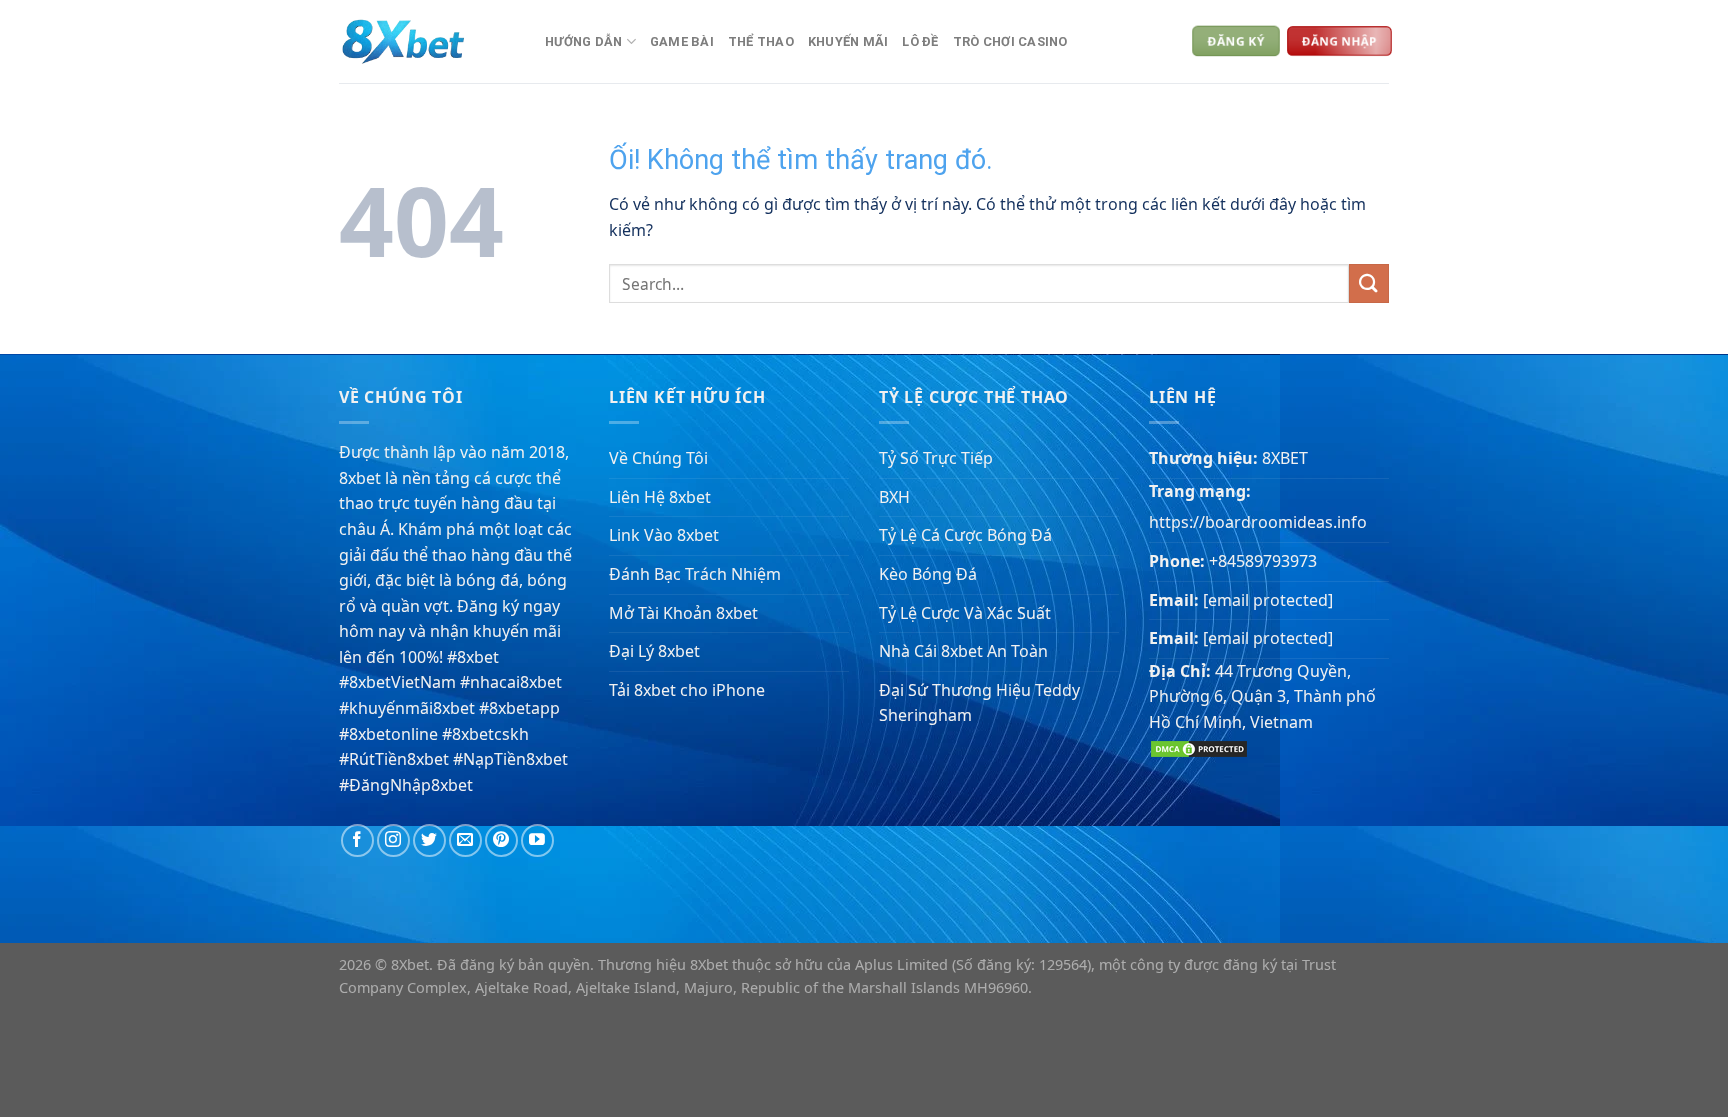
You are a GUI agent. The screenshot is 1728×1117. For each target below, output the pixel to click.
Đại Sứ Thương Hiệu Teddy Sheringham (979, 703)
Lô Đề (920, 41)
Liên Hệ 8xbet (660, 497)
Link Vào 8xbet (664, 535)
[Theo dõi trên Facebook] (357, 840)
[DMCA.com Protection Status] (1199, 747)
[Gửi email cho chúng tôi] (465, 840)
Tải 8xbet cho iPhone (687, 690)
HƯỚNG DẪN (583, 41)
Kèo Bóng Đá (928, 574)
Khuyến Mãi (848, 41)
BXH (894, 497)
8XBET (1285, 458)
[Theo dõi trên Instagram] (393, 840)
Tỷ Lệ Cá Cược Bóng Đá (965, 535)
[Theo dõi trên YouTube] (537, 840)
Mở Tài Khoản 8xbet (683, 613)
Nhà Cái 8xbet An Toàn (963, 651)
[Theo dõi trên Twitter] (429, 840)
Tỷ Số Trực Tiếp (936, 458)
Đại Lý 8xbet (654, 651)
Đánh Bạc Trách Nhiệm (695, 574)
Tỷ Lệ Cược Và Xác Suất (965, 613)
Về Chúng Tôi (658, 458)
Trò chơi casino (1010, 41)
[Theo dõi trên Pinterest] (501, 840)
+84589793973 (1263, 561)
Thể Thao (761, 41)
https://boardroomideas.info (1258, 522)
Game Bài (682, 41)
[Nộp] (1369, 283)
